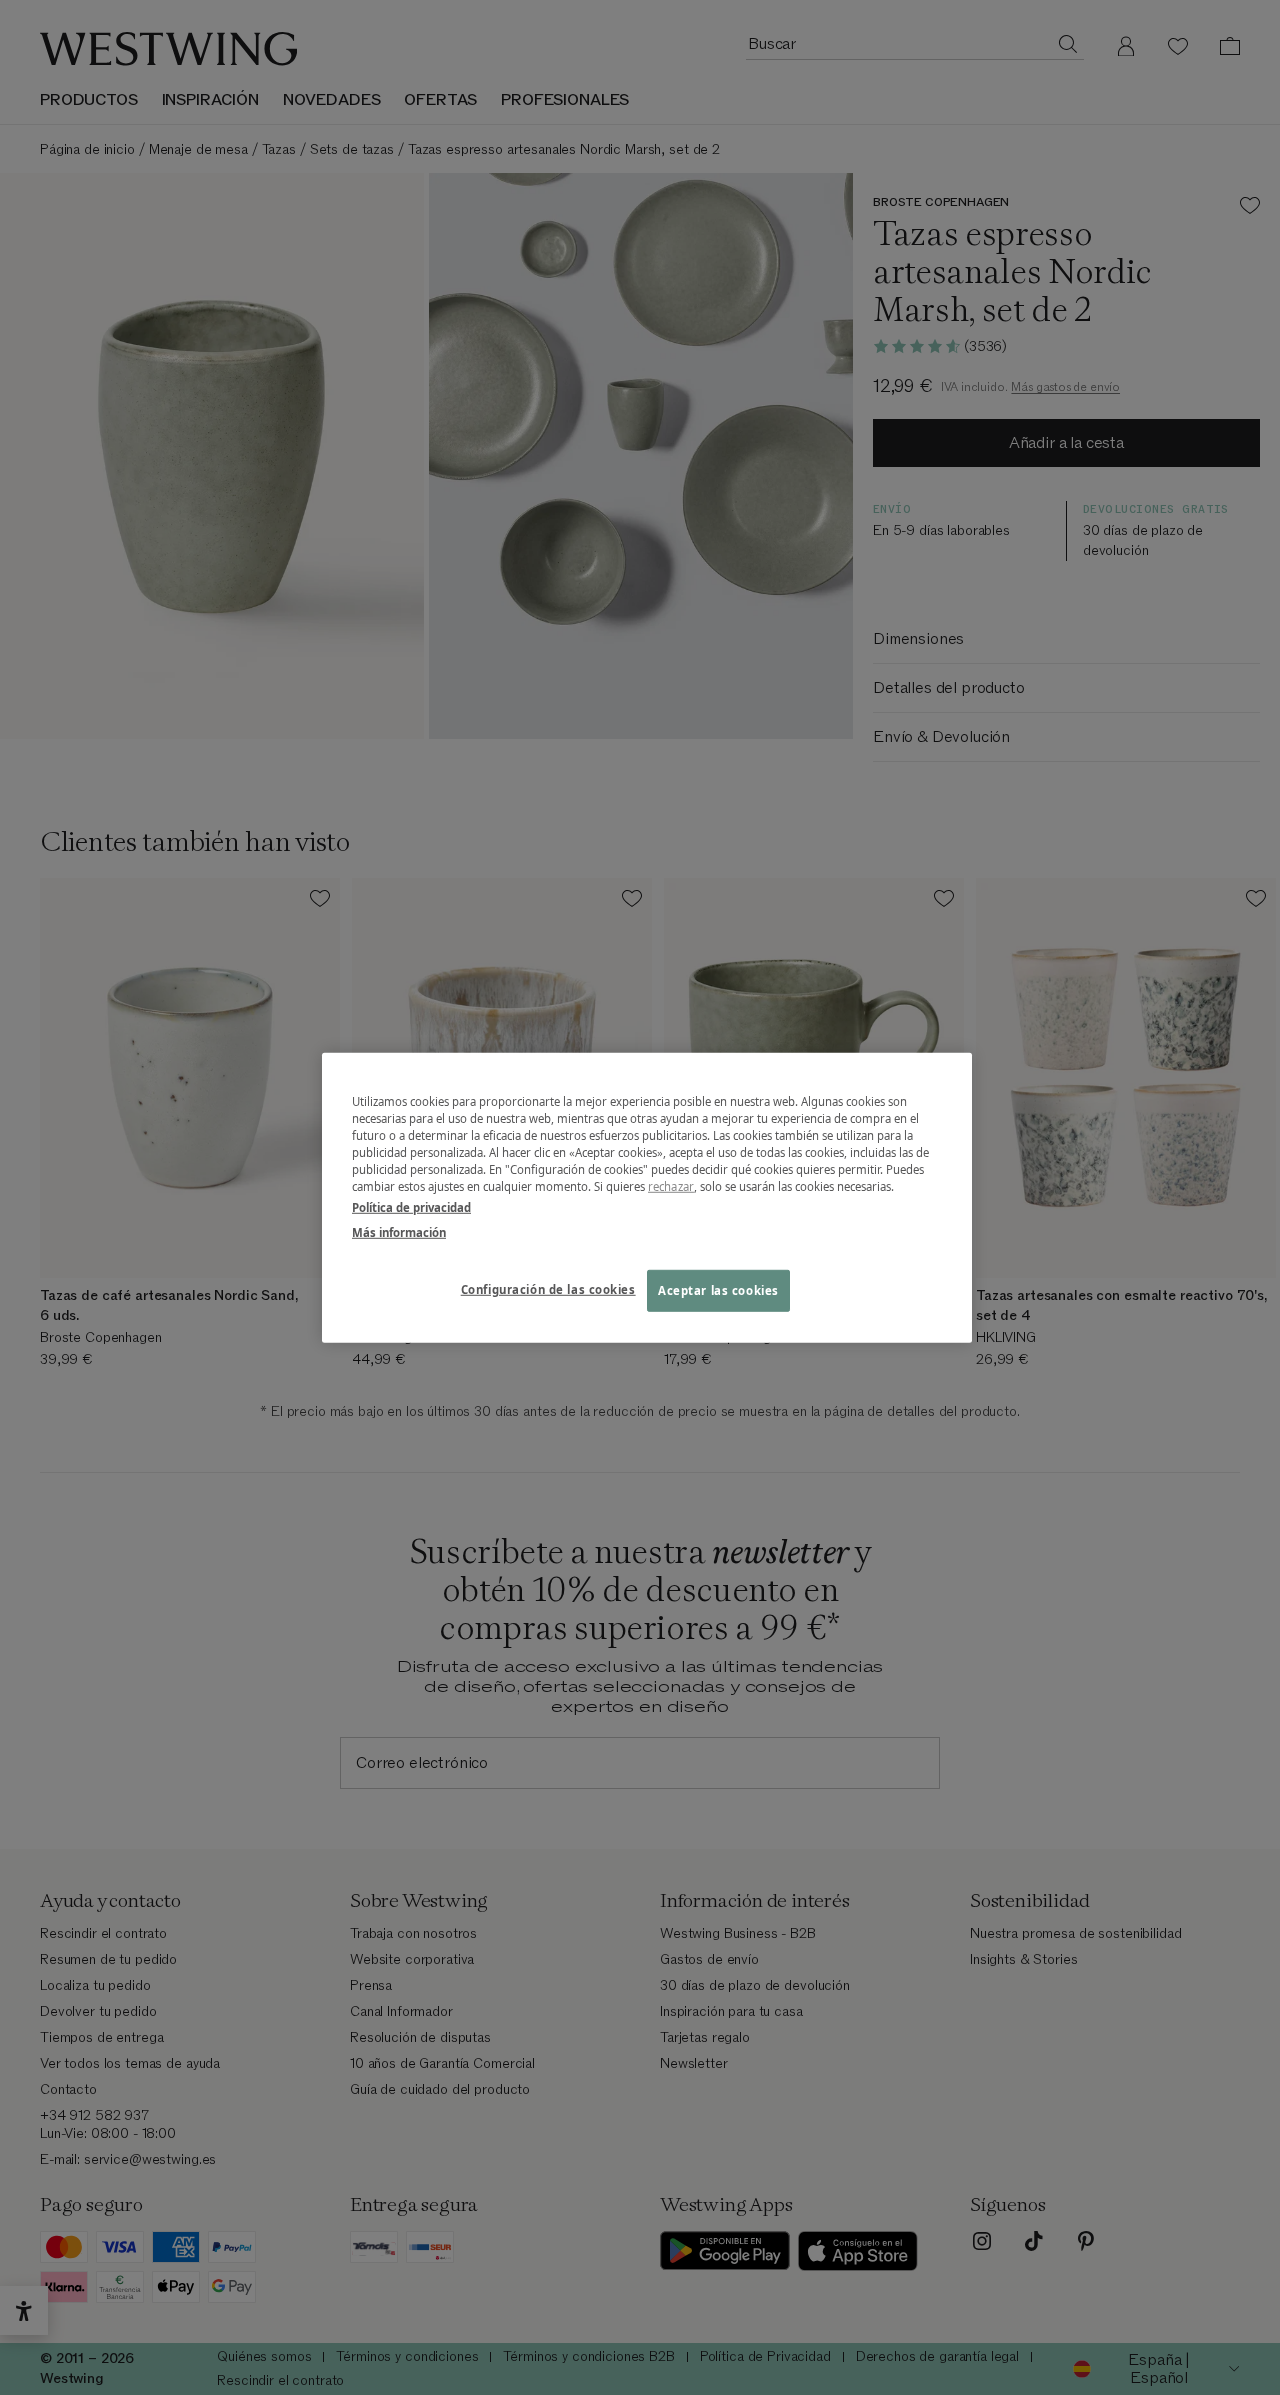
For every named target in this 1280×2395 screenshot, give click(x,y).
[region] (647, 1197)
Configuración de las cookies (548, 1289)
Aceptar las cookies (718, 1290)
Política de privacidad (411, 1207)
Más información (399, 1232)
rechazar (671, 1186)
